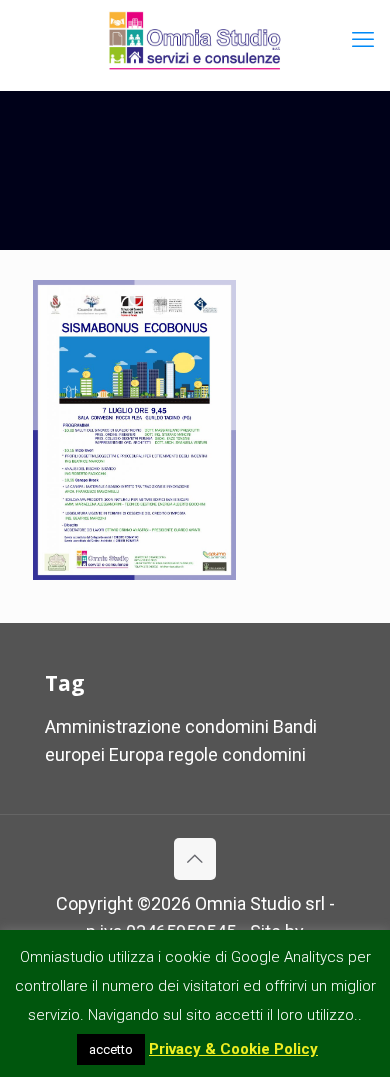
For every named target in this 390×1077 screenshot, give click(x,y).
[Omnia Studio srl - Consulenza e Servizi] (195, 40)
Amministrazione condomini (157, 726)
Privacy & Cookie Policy (233, 1049)
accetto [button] (111, 1049)
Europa (136, 754)
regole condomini (237, 754)
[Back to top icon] (195, 859)
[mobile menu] (363, 40)
